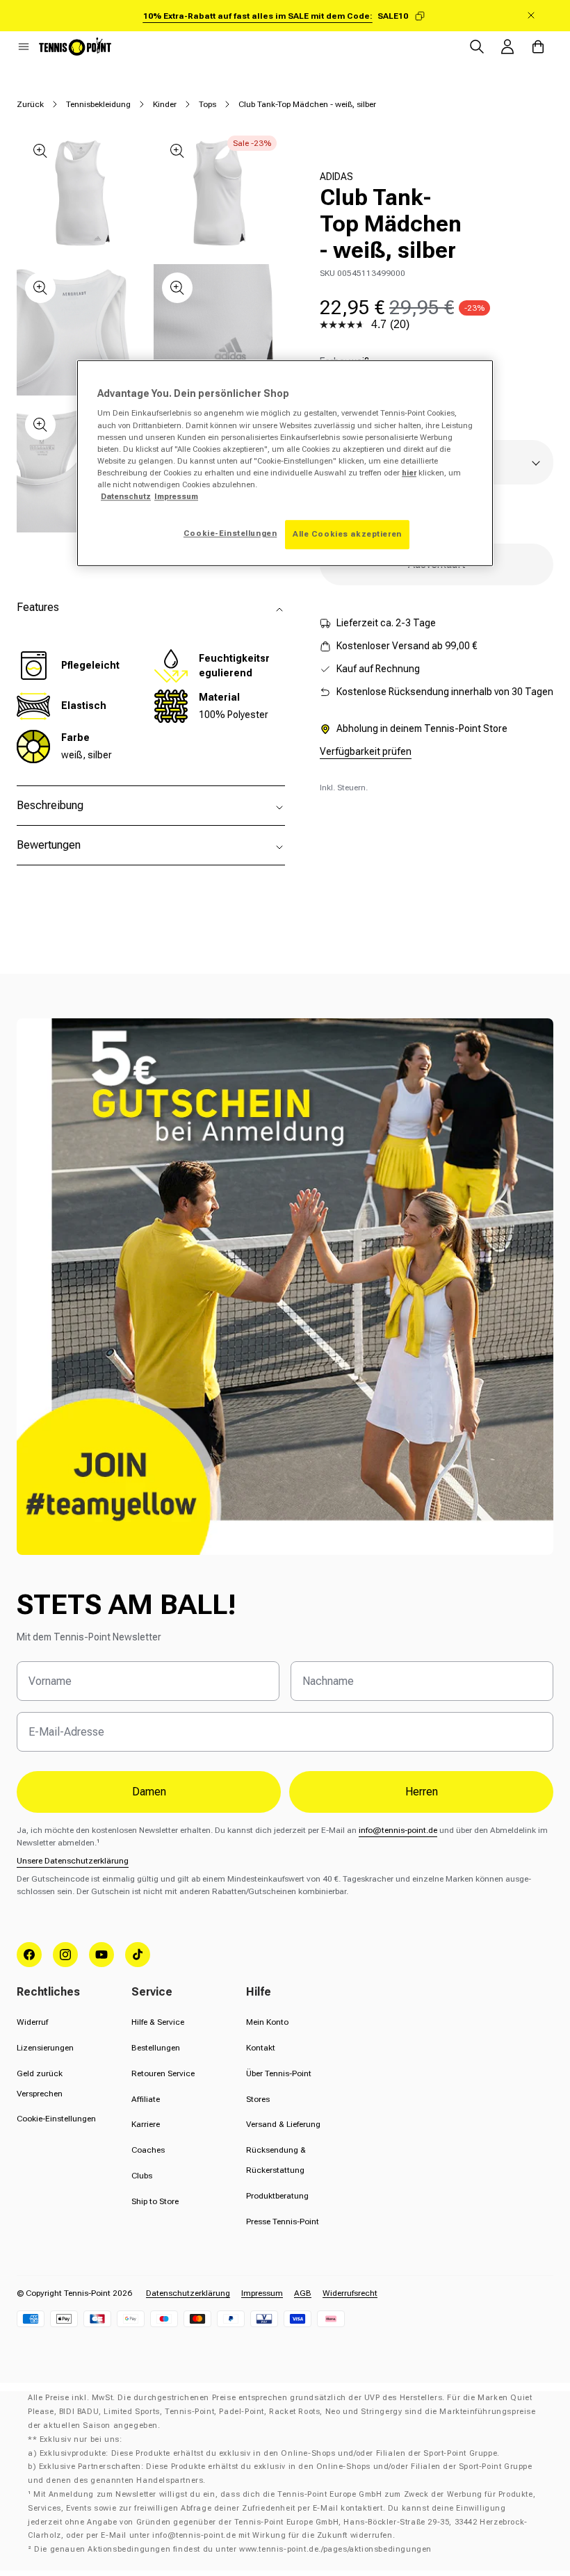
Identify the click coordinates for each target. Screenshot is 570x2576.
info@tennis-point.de (398, 1830)
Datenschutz (126, 496)
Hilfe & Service (158, 2022)
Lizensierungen (45, 2048)
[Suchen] (477, 47)
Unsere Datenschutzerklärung (73, 1861)
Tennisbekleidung (98, 104)
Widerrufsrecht (350, 2293)
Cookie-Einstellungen (56, 2119)
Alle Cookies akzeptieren (347, 534)
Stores (258, 2099)
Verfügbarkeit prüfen (366, 751)
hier (409, 473)
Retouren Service (163, 2073)
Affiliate (146, 2099)
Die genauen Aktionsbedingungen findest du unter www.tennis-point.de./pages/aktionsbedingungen (233, 2549)
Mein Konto (267, 2022)
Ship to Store (155, 2201)
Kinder (165, 104)
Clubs (142, 2176)
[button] (24, 47)
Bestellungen (156, 2048)
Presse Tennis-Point (283, 2222)
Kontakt (261, 2048)
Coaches (148, 2150)
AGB (303, 2293)
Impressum (262, 2293)
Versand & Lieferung (283, 2124)
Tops (207, 104)
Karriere (146, 2124)
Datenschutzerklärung (188, 2293)
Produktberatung (277, 2196)
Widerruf (32, 2022)
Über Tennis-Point (279, 2073)
